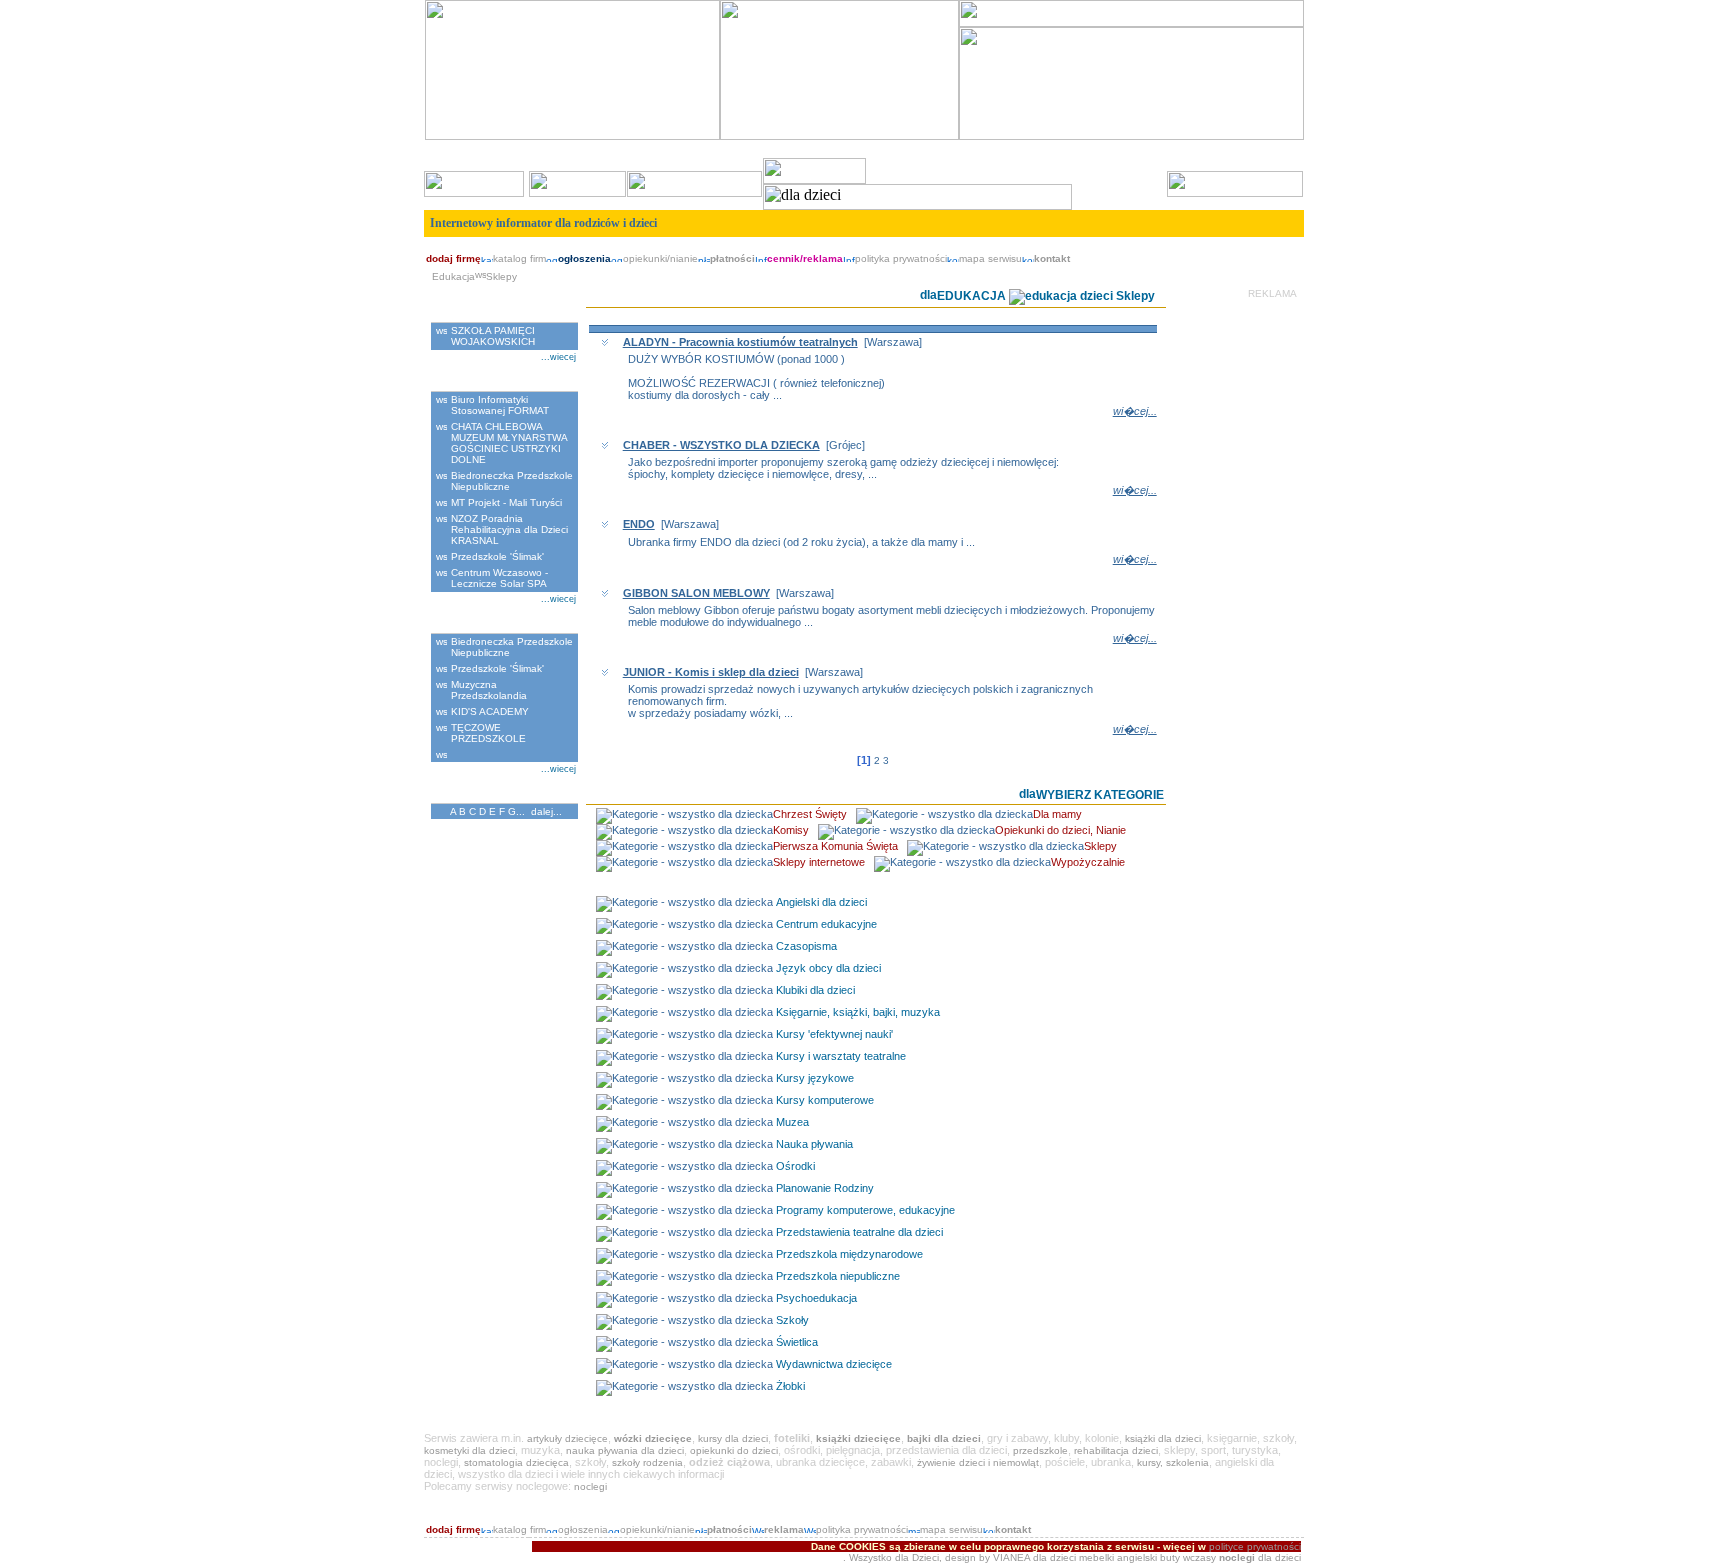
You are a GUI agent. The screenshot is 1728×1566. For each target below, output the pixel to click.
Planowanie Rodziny (825, 1188)
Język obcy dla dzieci (828, 968)
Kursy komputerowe (825, 1100)
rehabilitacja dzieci (1116, 1450)
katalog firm (519, 258)
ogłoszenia (583, 1529)
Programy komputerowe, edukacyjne (865, 1210)
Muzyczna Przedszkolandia (489, 690)
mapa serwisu (990, 258)
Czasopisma (806, 946)
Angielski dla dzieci (821, 902)
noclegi (590, 1486)
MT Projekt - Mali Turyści (506, 502)
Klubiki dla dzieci (815, 990)
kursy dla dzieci (733, 1438)
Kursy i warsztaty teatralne (841, 1056)
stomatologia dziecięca (516, 1462)
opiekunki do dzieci (734, 1450)
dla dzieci (1054, 1557)
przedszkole (1040, 1450)
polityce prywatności (1255, 1546)
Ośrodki (795, 1166)
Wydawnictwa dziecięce (834, 1364)
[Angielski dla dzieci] (572, 136)
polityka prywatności (901, 258)
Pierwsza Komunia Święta (835, 846)
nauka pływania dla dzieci (625, 1450)
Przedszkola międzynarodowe (849, 1254)
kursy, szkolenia (1173, 1462)
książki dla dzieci (1163, 1438)
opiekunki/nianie (660, 258)
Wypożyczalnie (1088, 862)
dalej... (546, 811)
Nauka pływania (814, 1144)
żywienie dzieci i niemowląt (978, 1462)
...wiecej (558, 357)
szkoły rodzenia (647, 1462)
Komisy (791, 830)
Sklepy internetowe (819, 862)
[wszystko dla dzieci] (1283, 245)
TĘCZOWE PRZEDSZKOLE (488, 733)
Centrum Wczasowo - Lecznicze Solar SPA (499, 578)
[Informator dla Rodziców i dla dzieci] (839, 136)
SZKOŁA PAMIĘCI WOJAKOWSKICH (493, 336)
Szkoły (792, 1320)
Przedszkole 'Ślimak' (497, 556)
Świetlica (797, 1342)
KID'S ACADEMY (490, 711)
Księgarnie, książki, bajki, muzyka (858, 1012)
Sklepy (1100, 846)
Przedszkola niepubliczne (838, 1276)
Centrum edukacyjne (826, 924)
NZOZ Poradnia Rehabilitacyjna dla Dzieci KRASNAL (509, 529)
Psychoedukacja (816, 1298)
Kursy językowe (815, 1078)
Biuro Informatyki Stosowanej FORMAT (500, 405)
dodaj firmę (453, 258)
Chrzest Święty (810, 814)
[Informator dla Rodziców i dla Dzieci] (1131, 136)
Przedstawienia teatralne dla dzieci (859, 1232)
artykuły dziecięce (567, 1438)
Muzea (792, 1122)
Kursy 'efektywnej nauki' (834, 1034)
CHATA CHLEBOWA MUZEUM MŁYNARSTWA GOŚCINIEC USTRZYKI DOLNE (509, 443)
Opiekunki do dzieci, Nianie (1060, 830)
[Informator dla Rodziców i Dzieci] (1131, 23)
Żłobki (790, 1386)
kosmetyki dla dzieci (469, 1450)
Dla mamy (1057, 814)
